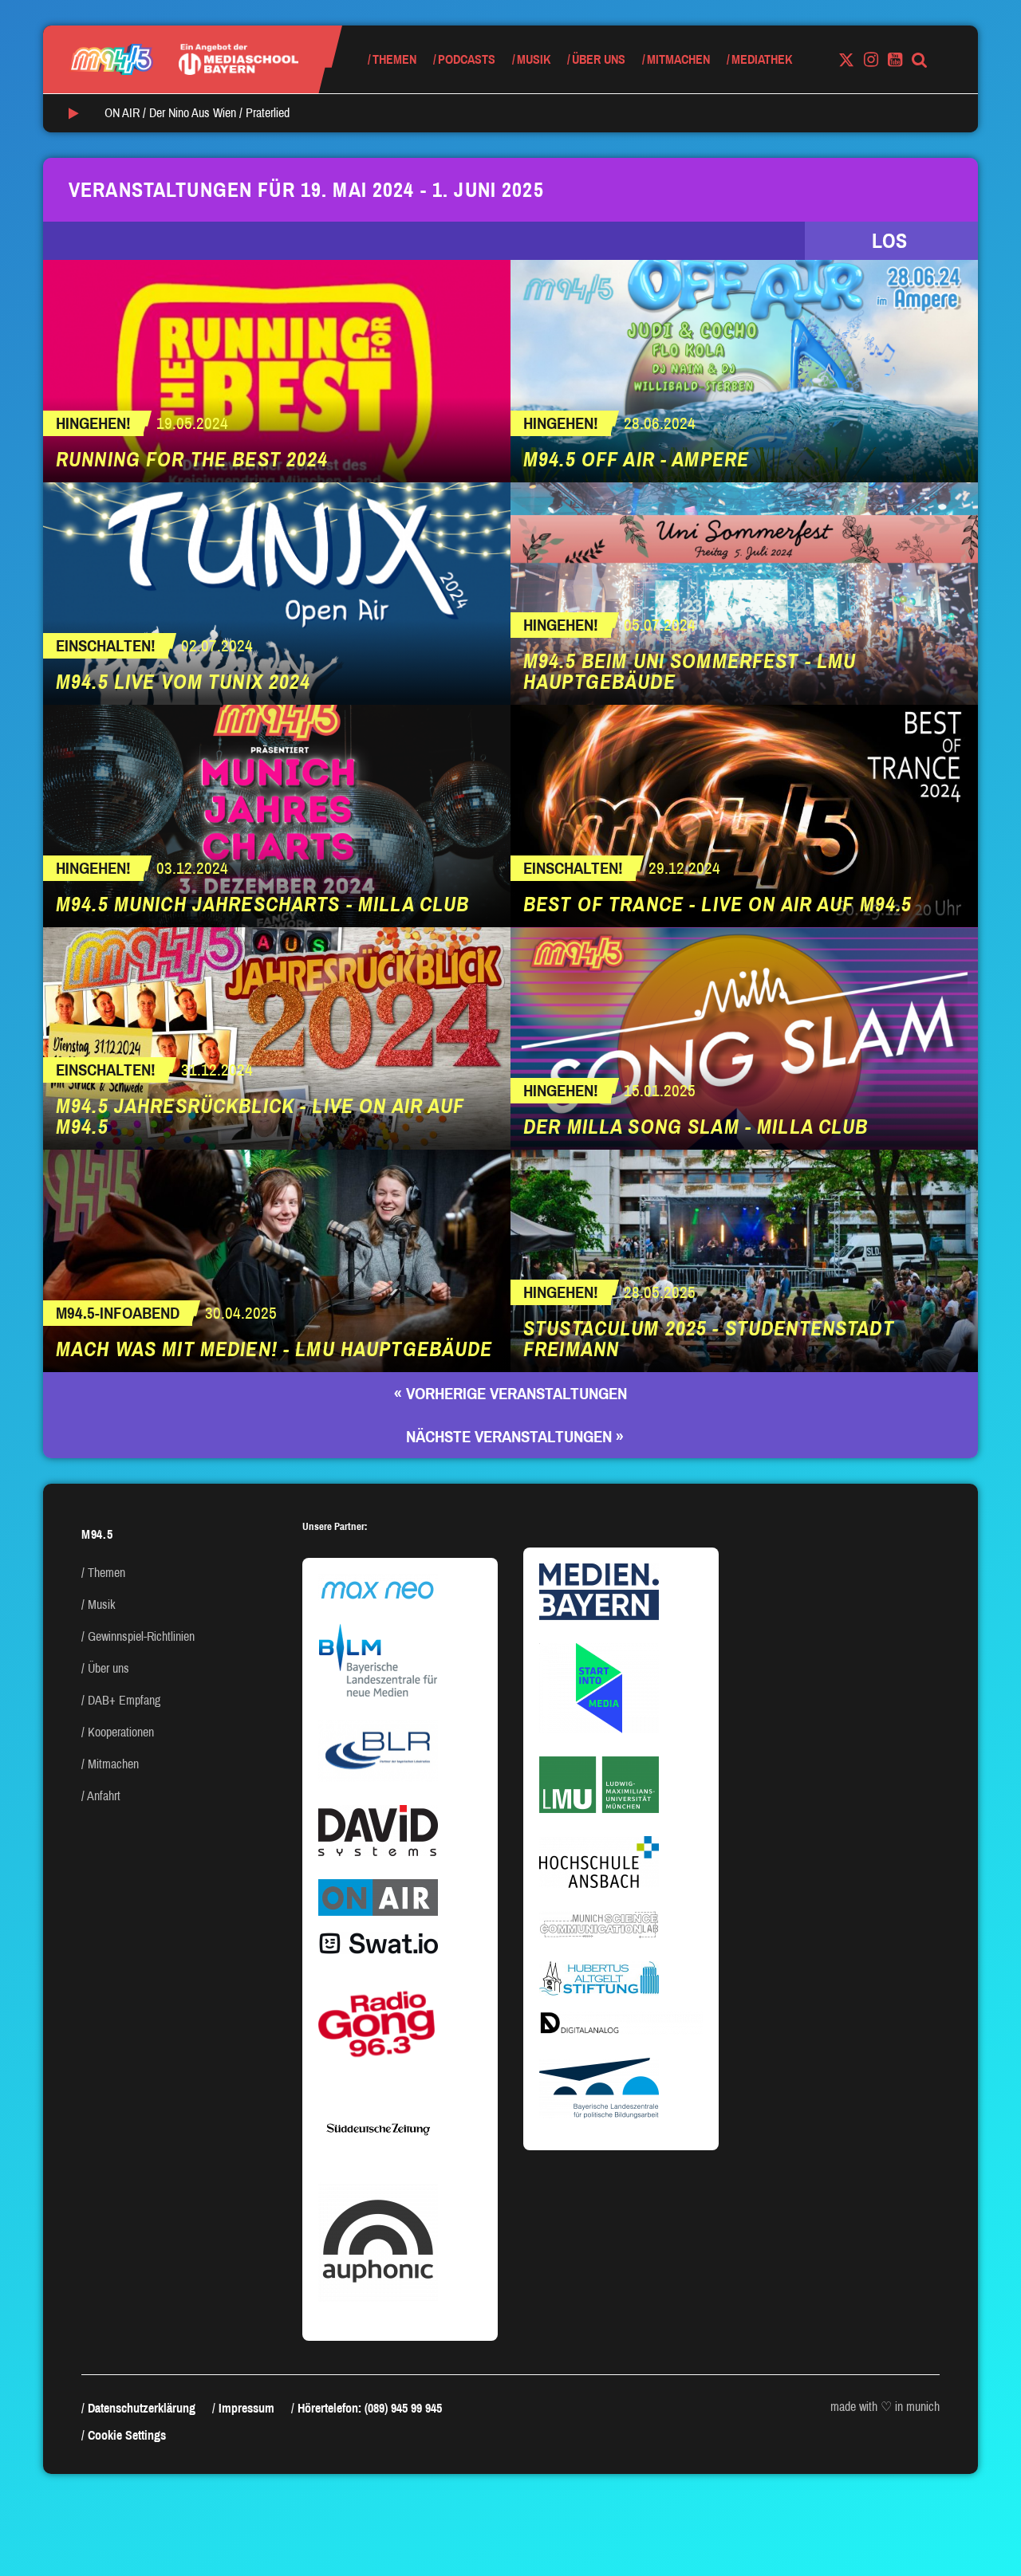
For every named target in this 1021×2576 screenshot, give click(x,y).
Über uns (599, 59)
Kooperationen (121, 1732)
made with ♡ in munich (885, 2407)
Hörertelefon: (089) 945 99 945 (370, 2408)
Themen (394, 59)
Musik (534, 59)
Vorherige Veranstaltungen (510, 1394)
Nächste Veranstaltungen (515, 1437)
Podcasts (467, 59)
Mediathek (762, 59)
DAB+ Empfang (124, 1700)
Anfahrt (104, 1796)
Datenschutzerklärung (142, 2408)
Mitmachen (678, 59)
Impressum (246, 2408)
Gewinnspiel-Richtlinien (141, 1636)
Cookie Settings (127, 2435)
